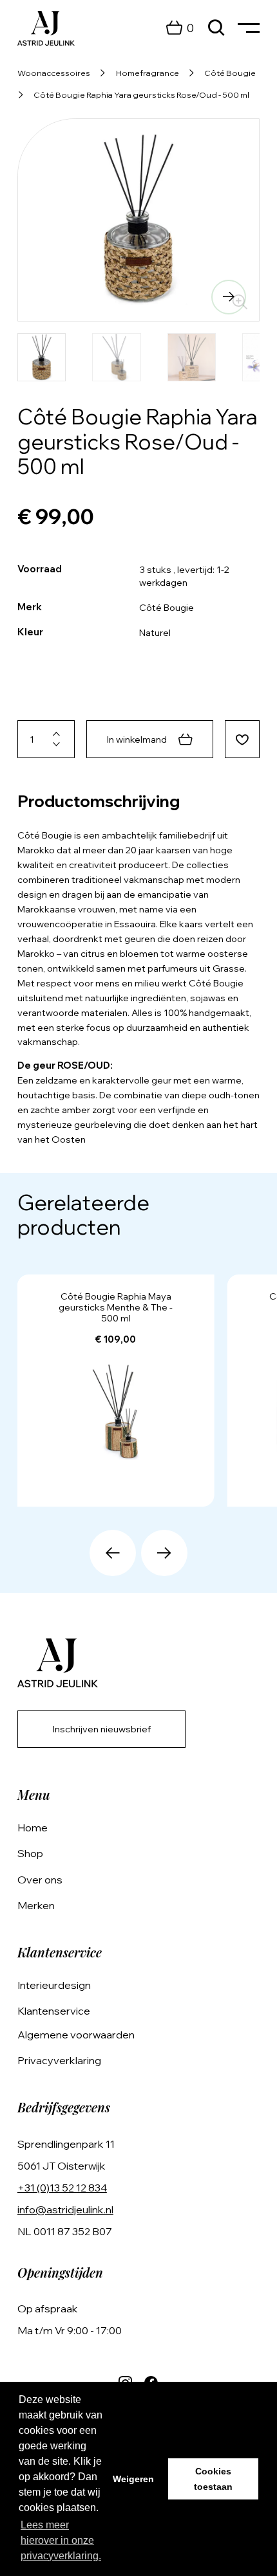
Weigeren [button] (133, 2479)
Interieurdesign (54, 1985)
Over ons (40, 1880)
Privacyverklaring (59, 2060)
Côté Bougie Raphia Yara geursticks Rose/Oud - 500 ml (141, 95)
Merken (36, 1905)
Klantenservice (54, 2011)
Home (33, 1828)
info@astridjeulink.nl (65, 2209)
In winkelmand (137, 739)
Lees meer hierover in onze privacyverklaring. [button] (61, 2540)
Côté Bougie (230, 73)
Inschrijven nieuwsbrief (102, 1729)
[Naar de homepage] (46, 28)
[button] (48, 297)
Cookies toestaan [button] (213, 2479)
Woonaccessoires (54, 73)
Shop (30, 1853)
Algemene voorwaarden (76, 2035)
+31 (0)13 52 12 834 (62, 2188)
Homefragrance (148, 73)
